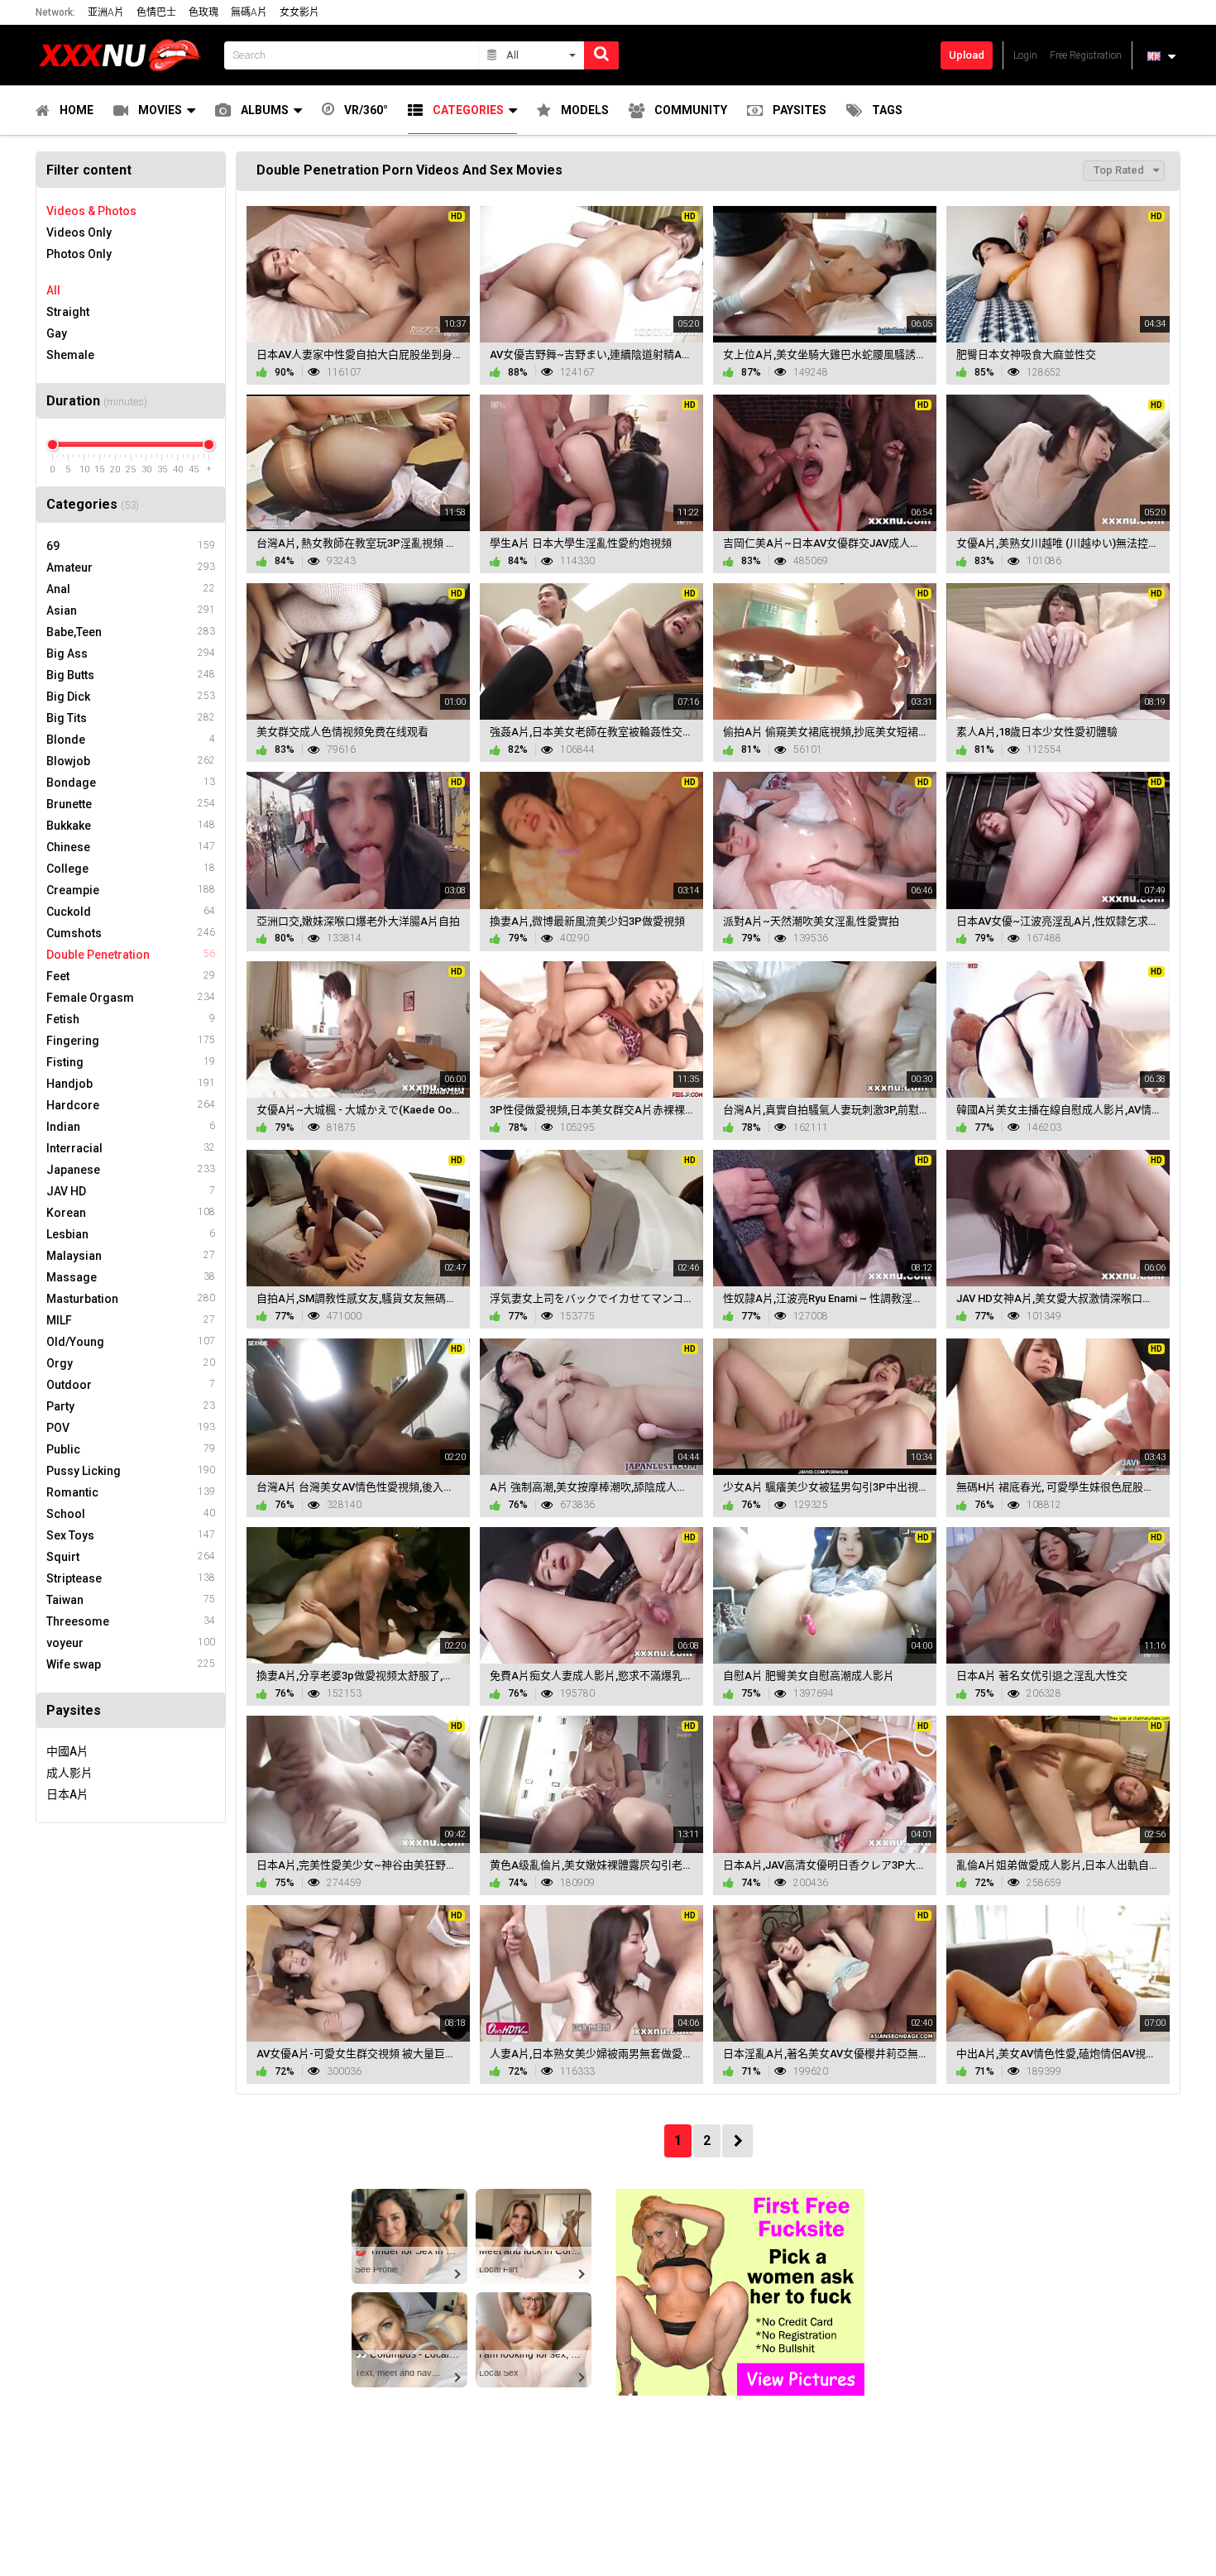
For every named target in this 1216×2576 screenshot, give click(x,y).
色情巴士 (156, 12)
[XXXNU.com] (125, 55)
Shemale (70, 355)
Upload (967, 55)
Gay (57, 333)
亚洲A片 (106, 12)
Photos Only (79, 254)
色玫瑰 (203, 12)
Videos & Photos (91, 211)
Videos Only (79, 232)
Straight (68, 312)
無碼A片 (249, 12)
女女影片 (299, 12)
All (53, 290)
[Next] (737, 2141)
